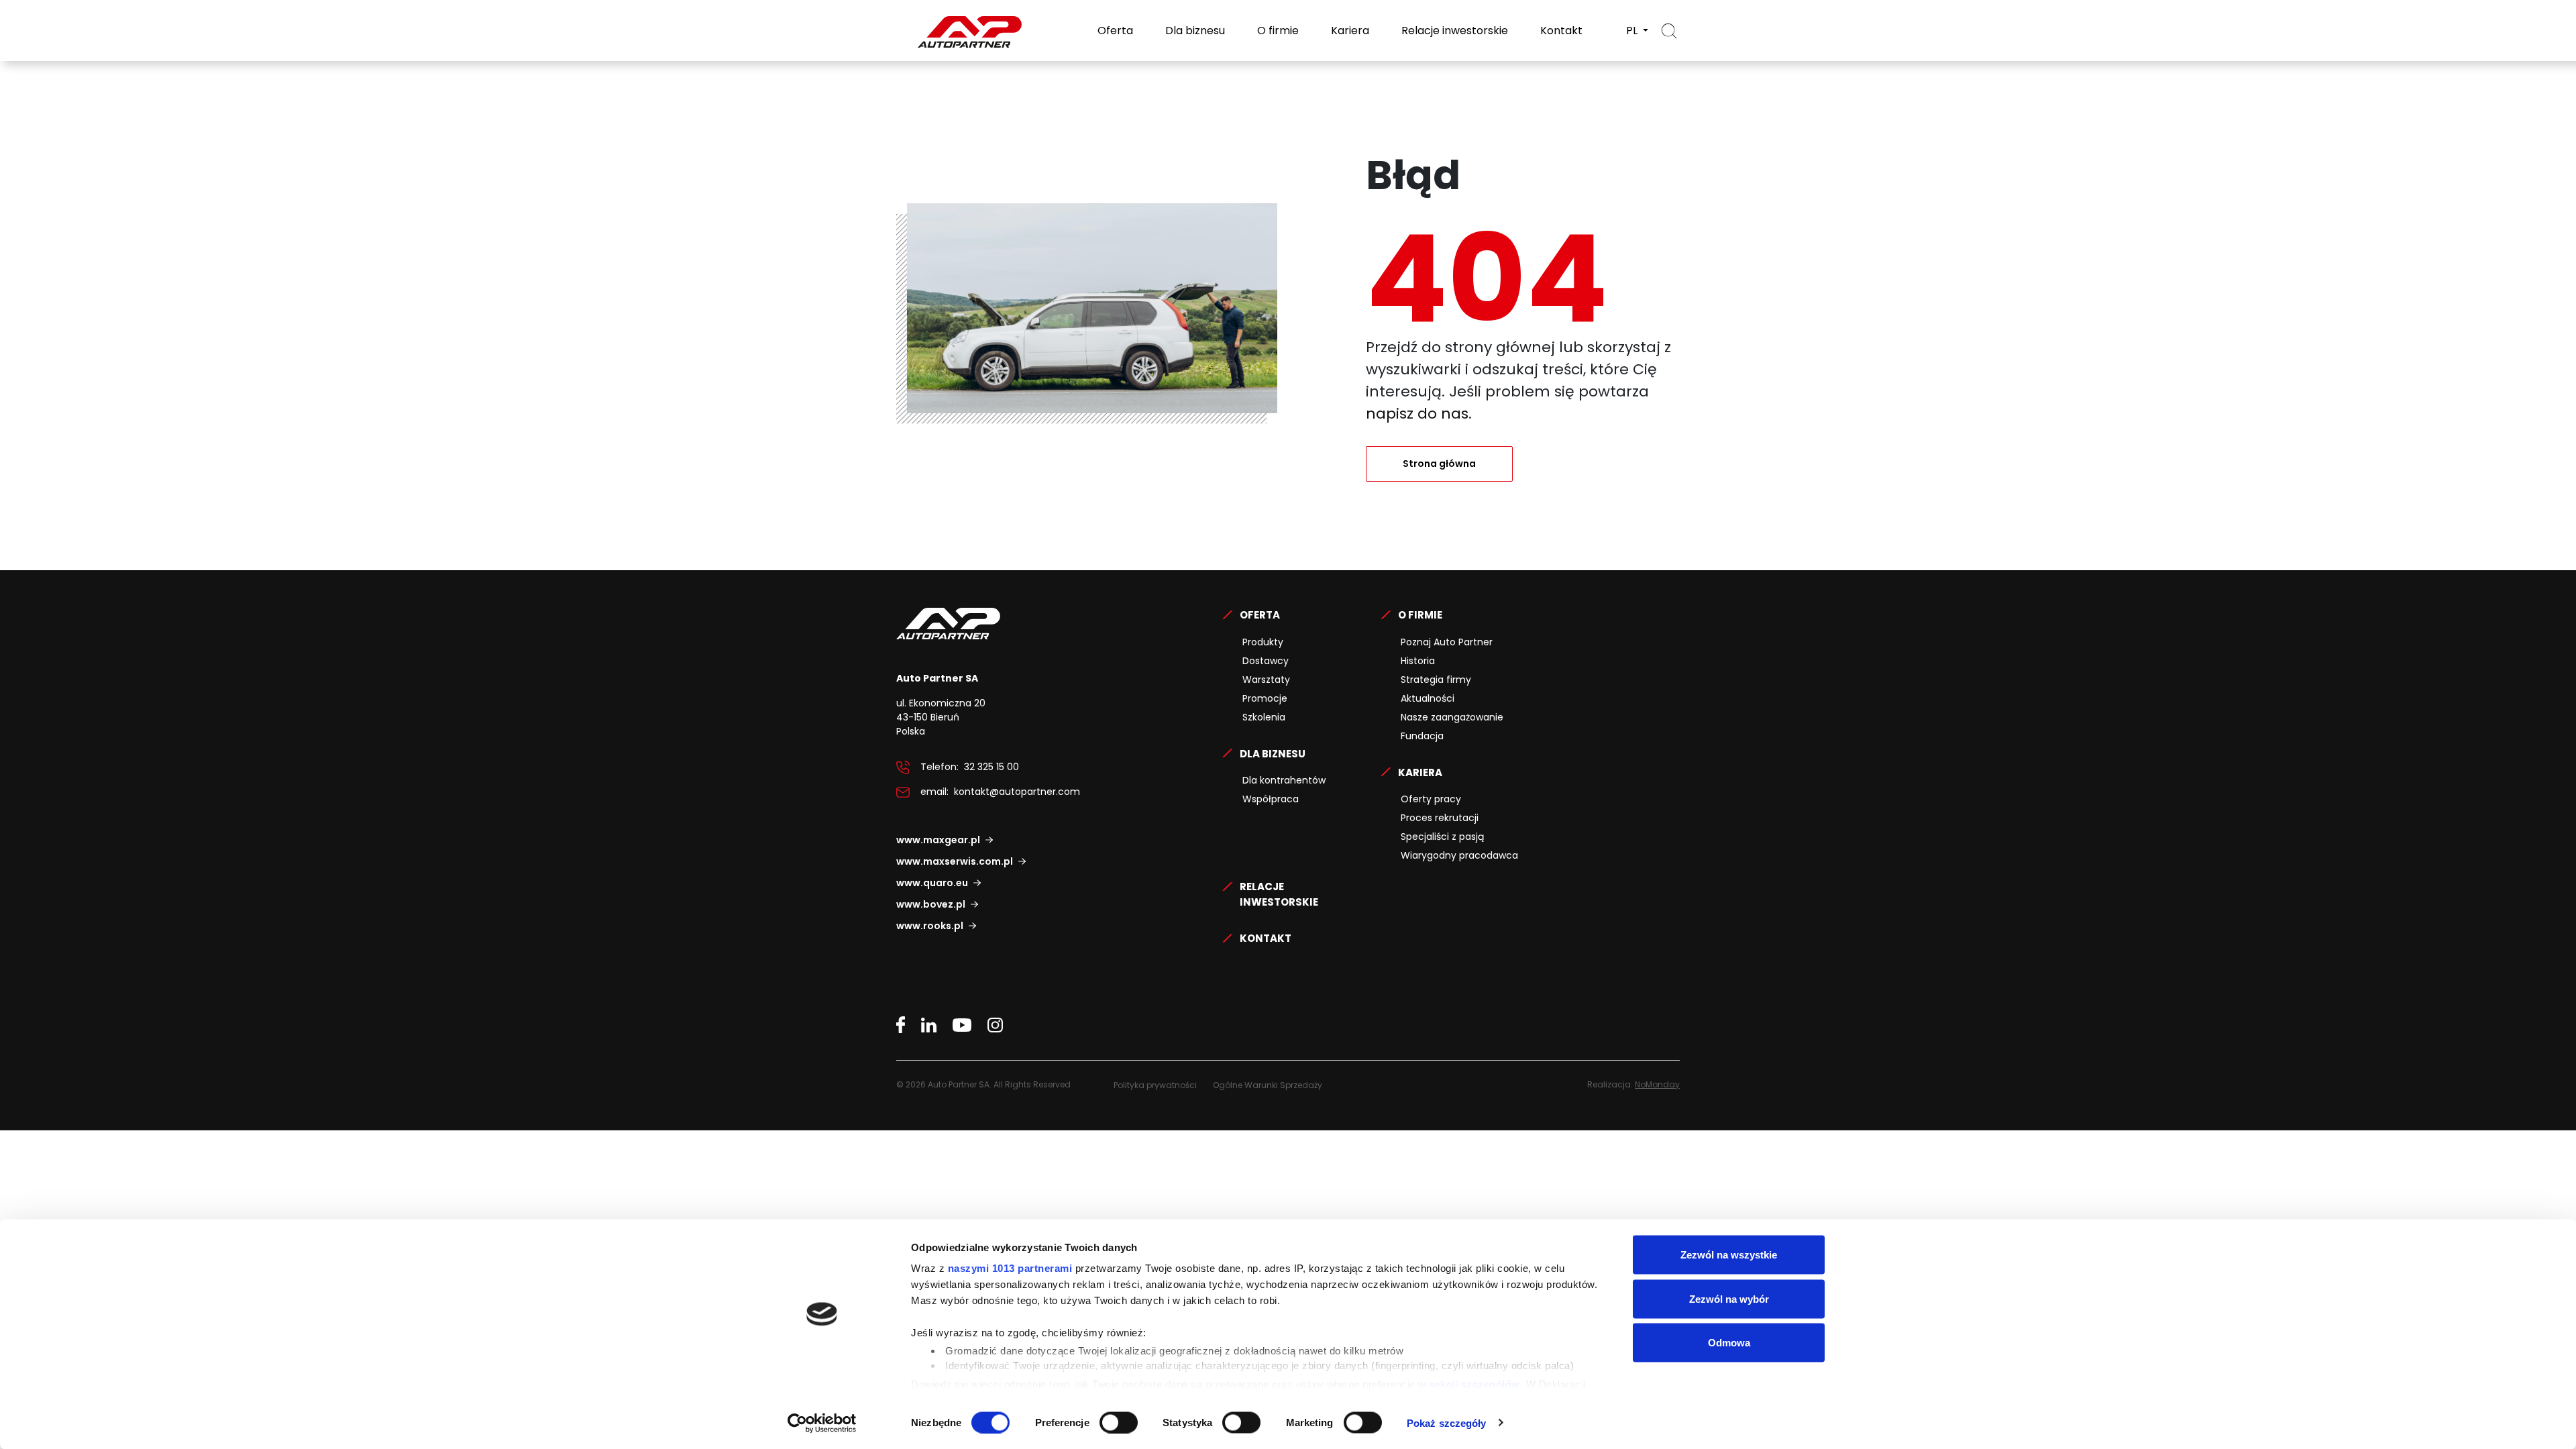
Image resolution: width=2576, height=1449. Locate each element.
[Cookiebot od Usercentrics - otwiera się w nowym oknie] (822, 1423)
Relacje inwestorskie (1453, 31)
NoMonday (1657, 1084)
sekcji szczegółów (1474, 1384)
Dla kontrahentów (1284, 780)
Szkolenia (1264, 717)
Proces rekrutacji (1440, 818)
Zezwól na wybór (1729, 1298)
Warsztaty (1266, 680)
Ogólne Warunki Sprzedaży (1268, 1085)
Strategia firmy (1436, 680)
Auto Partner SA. (940, 8)
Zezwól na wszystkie (1729, 1255)
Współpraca (1271, 799)
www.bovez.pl (931, 904)
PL (1633, 31)
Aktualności (1428, 698)
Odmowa (1729, 1343)
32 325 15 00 (991, 767)
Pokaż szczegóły (1447, 1423)
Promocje (1265, 698)
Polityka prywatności (1155, 1085)
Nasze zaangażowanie (1452, 717)
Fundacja (1422, 736)
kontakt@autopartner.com (1017, 792)
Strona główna (1439, 464)
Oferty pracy (1431, 799)
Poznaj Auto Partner (1447, 642)
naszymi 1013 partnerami (1010, 1268)
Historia (1418, 661)
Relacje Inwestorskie (1279, 894)
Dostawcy (1266, 661)
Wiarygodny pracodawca (1459, 855)
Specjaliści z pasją (1442, 837)
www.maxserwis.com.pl (955, 861)
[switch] (1119, 1422)
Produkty (1263, 642)
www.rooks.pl (930, 926)
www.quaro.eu (932, 883)
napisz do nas (1417, 414)
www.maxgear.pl (938, 840)
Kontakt (1560, 31)
